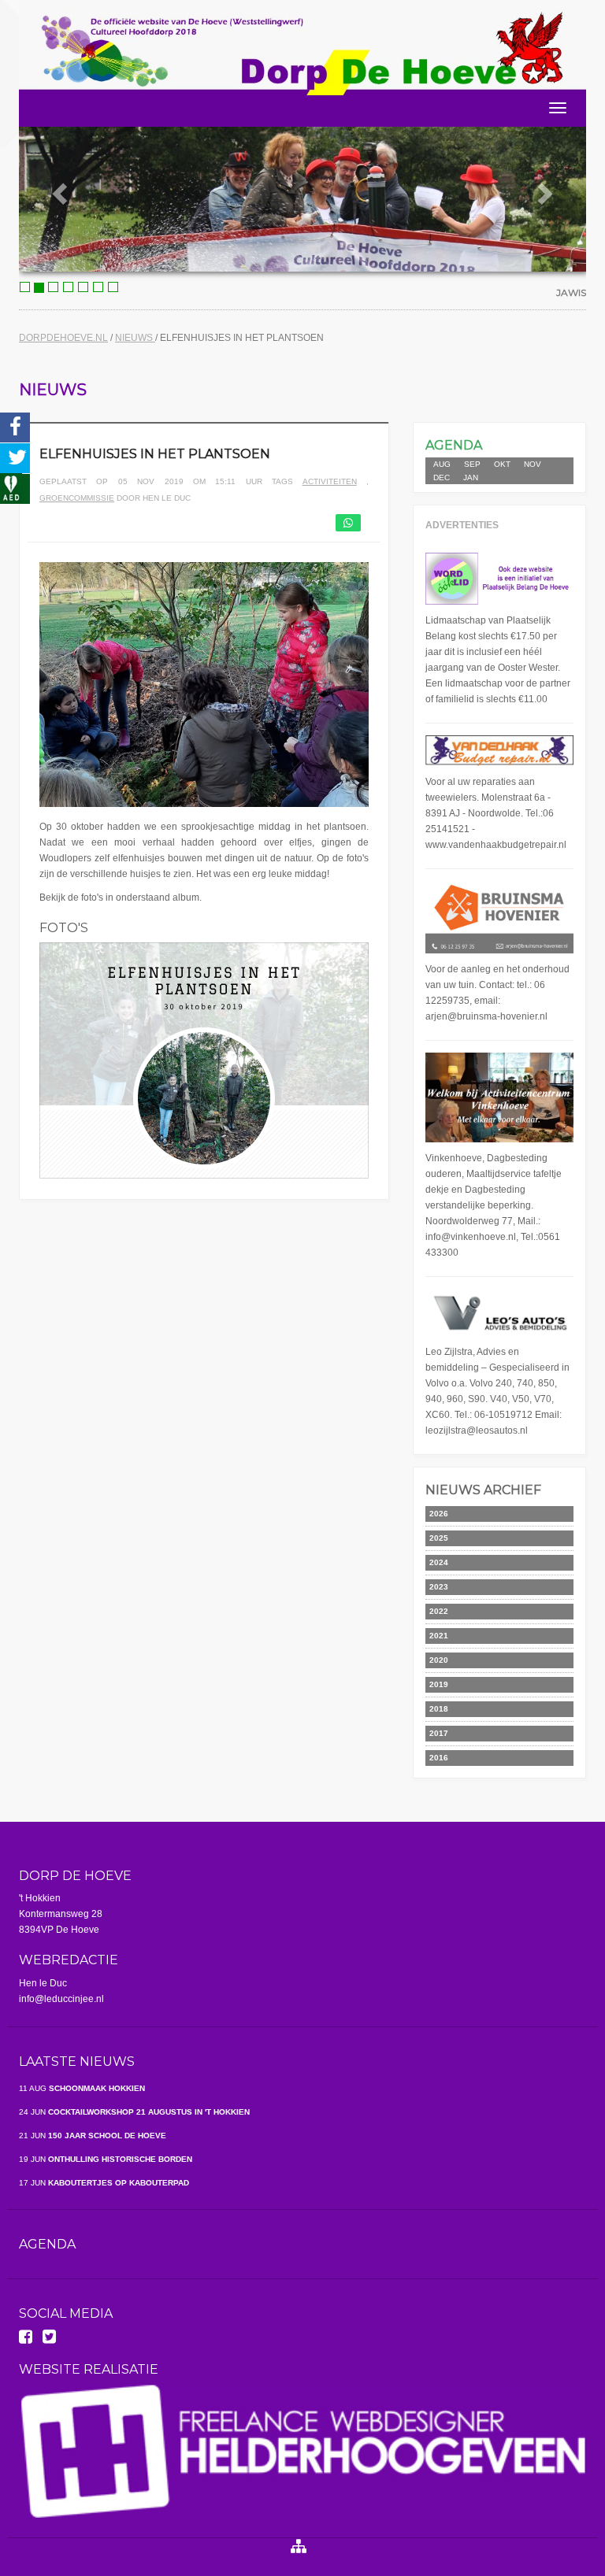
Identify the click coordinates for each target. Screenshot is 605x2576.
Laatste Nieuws (77, 2062)
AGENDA (454, 445)
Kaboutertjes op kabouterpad (104, 2183)
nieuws (135, 338)
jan (471, 477)
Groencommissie (77, 498)
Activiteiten (330, 481)
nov (533, 464)
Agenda (47, 2244)
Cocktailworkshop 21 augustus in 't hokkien (134, 2112)
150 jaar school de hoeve (93, 2136)
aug (442, 464)
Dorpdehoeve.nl (63, 338)
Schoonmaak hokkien (82, 2088)
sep (472, 464)
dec (442, 477)
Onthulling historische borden (106, 2159)
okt (502, 464)
